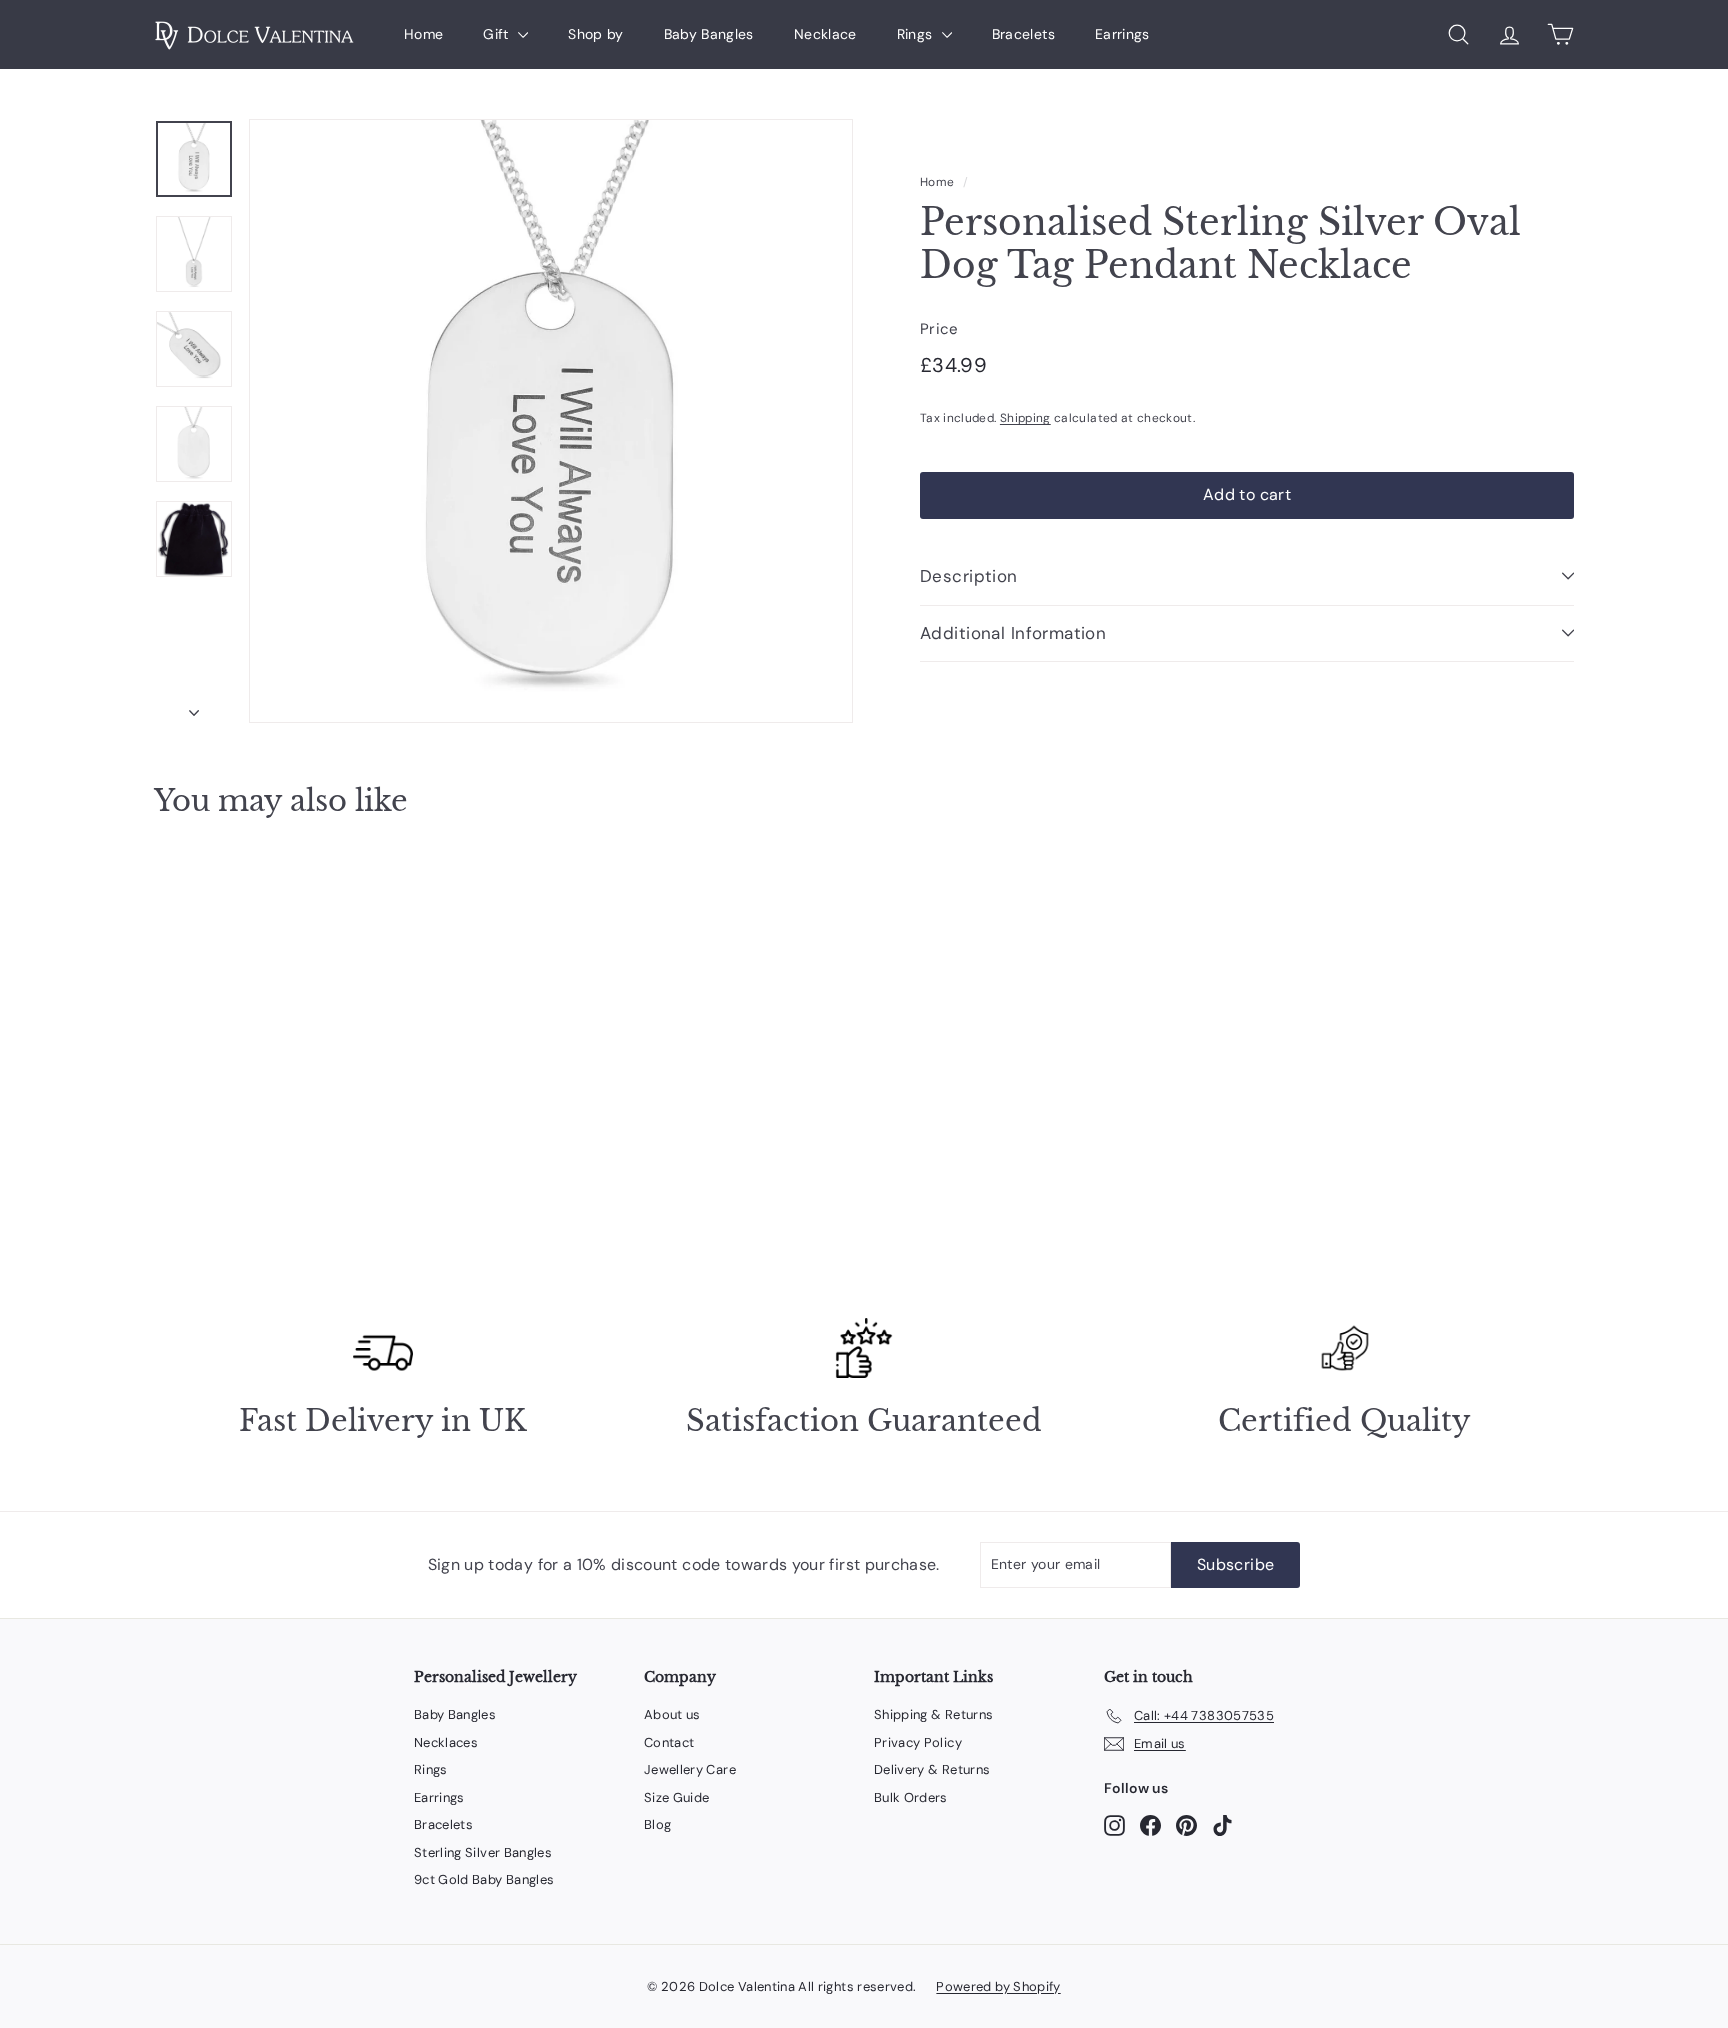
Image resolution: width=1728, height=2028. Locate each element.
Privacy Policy (918, 1742)
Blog (657, 1824)
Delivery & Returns (932, 1769)
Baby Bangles (709, 34)
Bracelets (1023, 34)
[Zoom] (551, 421)
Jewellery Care (690, 1769)
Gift (498, 34)
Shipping (1025, 418)
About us (672, 1714)
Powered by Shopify (998, 1986)
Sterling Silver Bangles (483, 1852)
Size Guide (677, 1797)
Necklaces (446, 1742)
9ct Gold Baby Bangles (484, 1879)
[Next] (194, 707)
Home (423, 34)
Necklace (825, 34)
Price (939, 329)
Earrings (1122, 34)
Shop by (595, 34)
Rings (917, 34)
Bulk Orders (911, 1797)
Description (969, 576)
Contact (669, 1742)
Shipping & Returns (933, 1714)
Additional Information (1013, 632)
